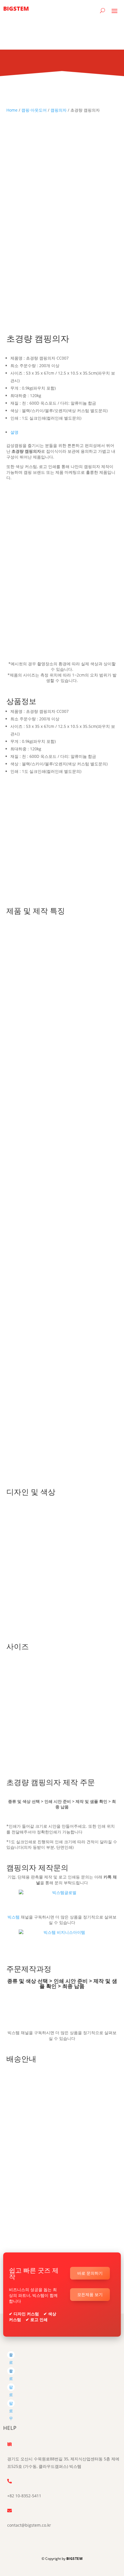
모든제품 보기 (90, 2294)
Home (12, 110)
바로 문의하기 (90, 2273)
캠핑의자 (59, 110)
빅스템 (14, 1917)
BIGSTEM (75, 2559)
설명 (14, 432)
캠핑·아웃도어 (34, 110)
